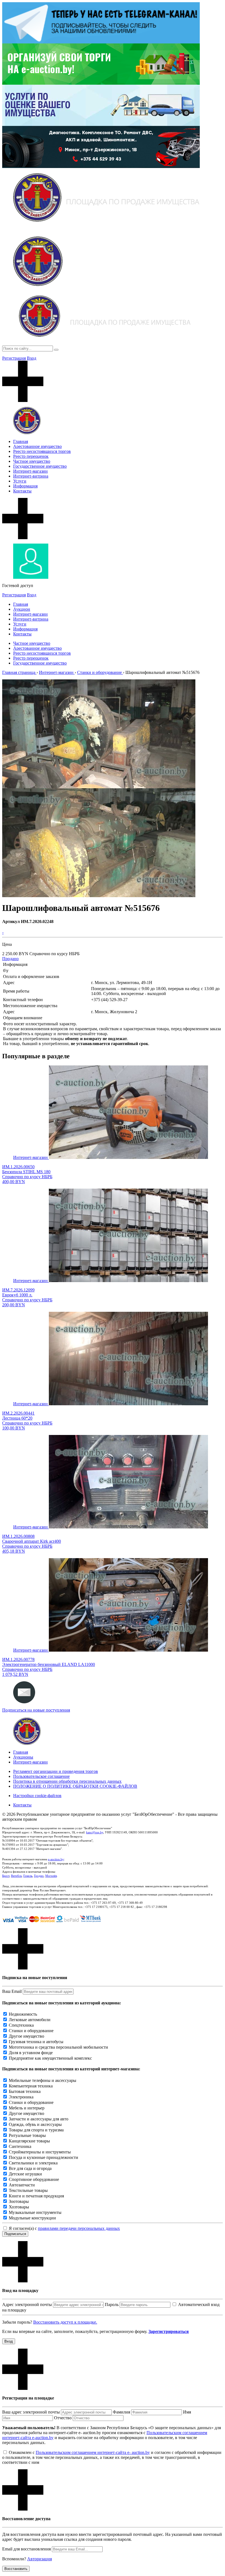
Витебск (16, 1876)
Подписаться (15, 2234)
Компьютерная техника (31, 2086)
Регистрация (14, 358)
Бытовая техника (25, 2091)
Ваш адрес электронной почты (31, 2412)
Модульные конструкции (32, 2218)
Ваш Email (12, 1991)
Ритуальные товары (27, 2135)
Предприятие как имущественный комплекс (50, 2058)
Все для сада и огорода (30, 2168)
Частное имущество (32, 461)
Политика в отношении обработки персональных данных (67, 1781)
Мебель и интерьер (27, 2108)
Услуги (20, 481)
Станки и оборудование (31, 2031)
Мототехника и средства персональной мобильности (58, 2047)
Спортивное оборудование (34, 2179)
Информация (25, 486)
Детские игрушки (25, 2174)
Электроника (21, 2097)
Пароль (112, 2304)
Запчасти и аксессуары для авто (39, 2119)
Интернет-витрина (31, 476)
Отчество (63, 2418)
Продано (10, 959)
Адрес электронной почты (27, 2304)
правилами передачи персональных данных (79, 2228)
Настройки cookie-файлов (37, 1796)
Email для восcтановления (26, 2549)
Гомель (28, 1876)
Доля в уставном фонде (31, 2053)
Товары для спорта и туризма (36, 2130)
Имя (187, 2412)
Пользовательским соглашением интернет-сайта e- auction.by (93, 2452)
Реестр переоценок (31, 456)
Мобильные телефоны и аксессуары (43, 2080)
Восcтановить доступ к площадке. (65, 2322)
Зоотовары (19, 2201)
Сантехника (20, 2146)
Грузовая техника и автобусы (36, 2042)
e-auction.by (56, 1859)
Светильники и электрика (33, 2163)
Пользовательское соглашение (41, 1776)
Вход (32, 358)
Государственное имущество (40, 466)
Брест (6, 1876)
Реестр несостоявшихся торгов (42, 451)
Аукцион (22, 609)
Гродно (39, 1876)
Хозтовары (19, 2207)
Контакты (22, 491)
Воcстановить (16, 2569)
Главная (21, 441)
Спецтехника (21, 2025)
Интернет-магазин (30, 471)
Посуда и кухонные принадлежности (43, 2157)
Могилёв (51, 1876)
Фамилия (121, 2412)
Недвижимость (23, 2014)
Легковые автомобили (30, 2020)
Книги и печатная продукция (36, 2196)
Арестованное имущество (37, 446)
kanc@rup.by (95, 1832)
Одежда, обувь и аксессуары (35, 2124)
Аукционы (23, 1757)
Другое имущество (26, 2036)
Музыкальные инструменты (35, 2212)
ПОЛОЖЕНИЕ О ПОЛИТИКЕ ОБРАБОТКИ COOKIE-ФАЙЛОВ (75, 1786)
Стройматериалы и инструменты (40, 2152)
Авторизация (40, 2559)
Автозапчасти (22, 2185)
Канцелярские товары (29, 2141)
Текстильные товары (28, 2190)
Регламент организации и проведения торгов (56, 1771)
